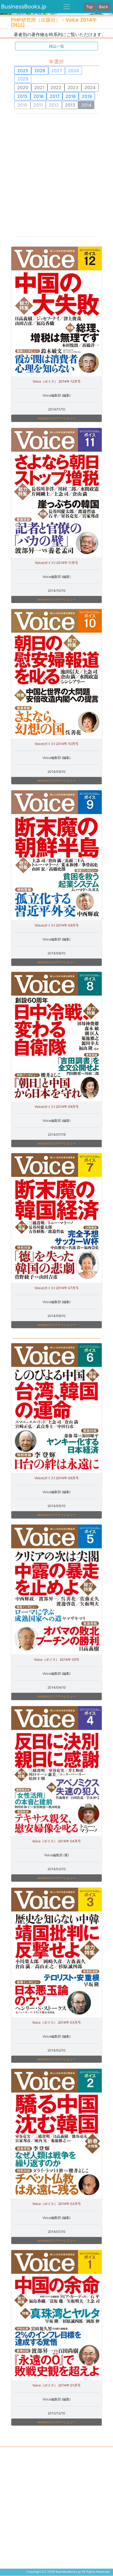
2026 (40, 71)
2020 (23, 88)
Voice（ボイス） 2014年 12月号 (57, 381)
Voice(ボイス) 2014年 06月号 (57, 1478)
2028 (74, 71)
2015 (22, 96)
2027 (57, 71)
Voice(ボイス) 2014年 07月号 (57, 1288)
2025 (23, 71)
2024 (90, 88)
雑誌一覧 (56, 46)
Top (90, 7)
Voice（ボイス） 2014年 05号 (57, 1659)
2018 (71, 96)
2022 (56, 88)
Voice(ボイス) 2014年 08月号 (57, 1107)
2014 (86, 105)
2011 (38, 105)
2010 (22, 105)
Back (104, 7)
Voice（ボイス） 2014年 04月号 (56, 1841)
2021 (39, 88)
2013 (70, 105)
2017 (55, 96)
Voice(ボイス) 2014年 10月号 (56, 744)
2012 (54, 105)
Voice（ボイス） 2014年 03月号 (56, 2022)
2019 (87, 96)
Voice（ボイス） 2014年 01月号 (56, 2385)
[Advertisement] (56, 174)
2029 (23, 79)
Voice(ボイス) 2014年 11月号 (56, 563)
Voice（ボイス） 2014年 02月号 (57, 2204)
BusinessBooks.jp (24, 7)
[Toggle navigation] (67, 7)
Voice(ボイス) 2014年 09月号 (57, 925)
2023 (73, 88)
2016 (39, 96)
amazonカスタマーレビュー (56, 418)
